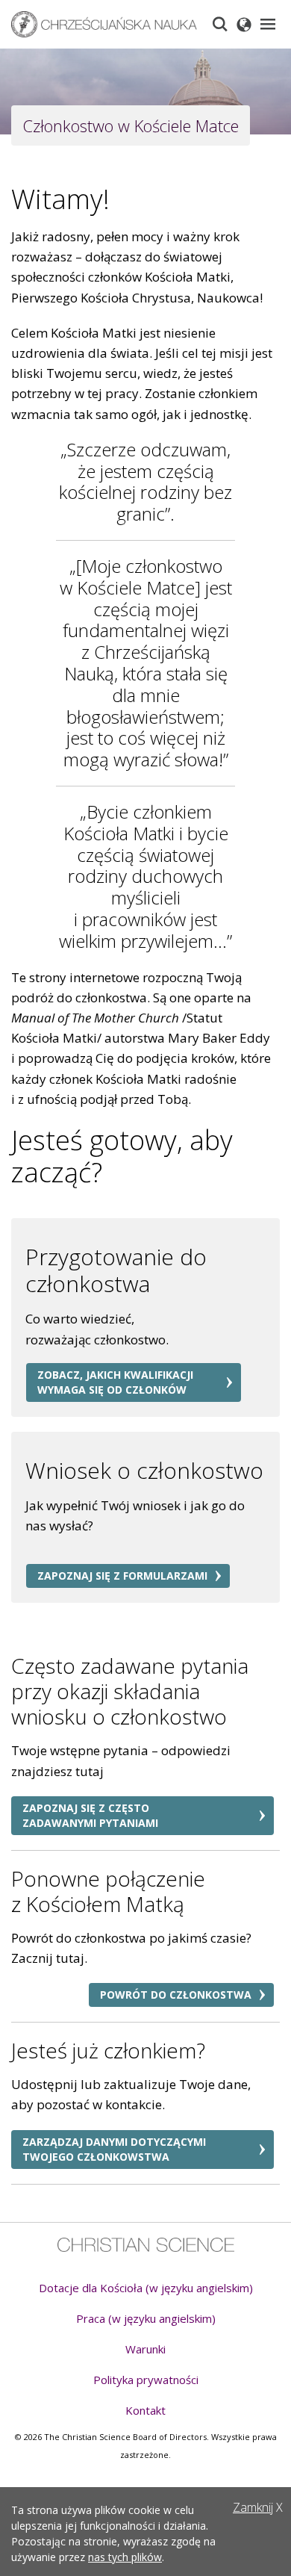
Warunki (145, 2349)
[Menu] (268, 24)
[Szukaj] (220, 24)
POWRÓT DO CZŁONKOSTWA (176, 1995)
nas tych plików (125, 2557)
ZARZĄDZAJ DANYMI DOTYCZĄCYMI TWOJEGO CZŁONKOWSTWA (114, 2149)
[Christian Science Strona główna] (104, 24)
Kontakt (145, 2410)
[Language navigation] (244, 24)
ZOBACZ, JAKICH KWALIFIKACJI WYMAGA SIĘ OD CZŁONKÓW (115, 1382)
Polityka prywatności (146, 2380)
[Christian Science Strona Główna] (146, 2245)
